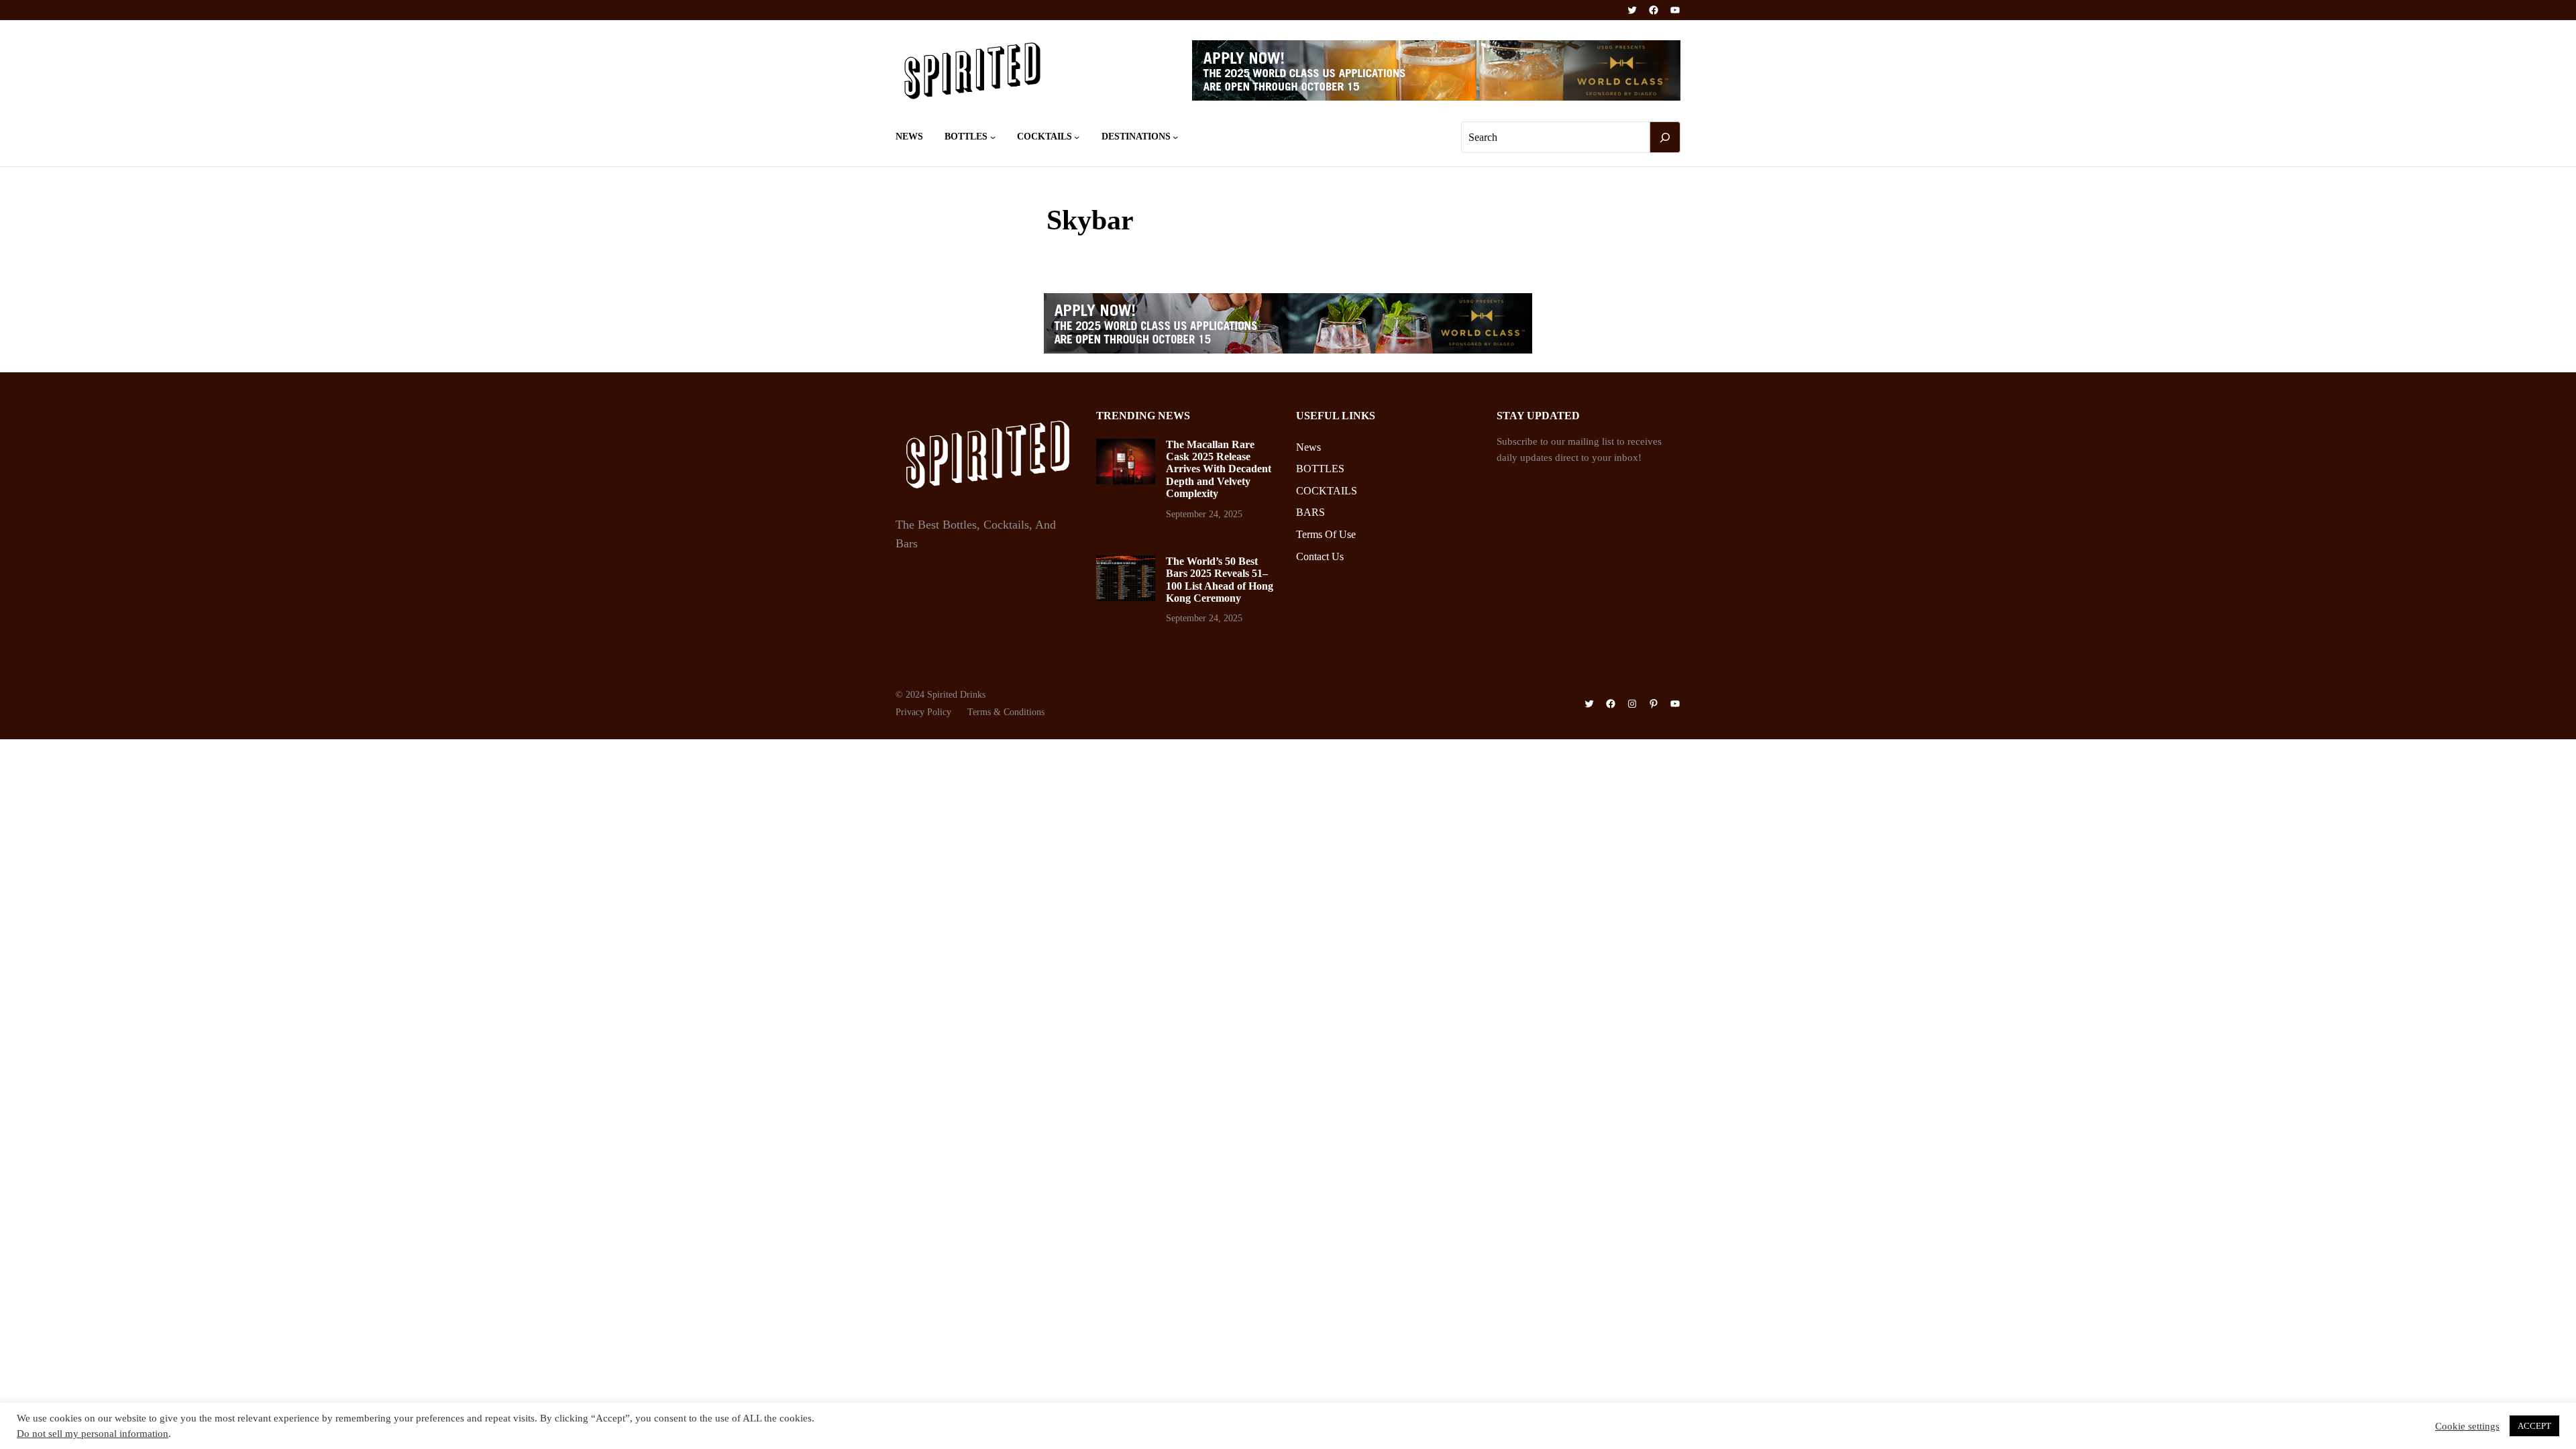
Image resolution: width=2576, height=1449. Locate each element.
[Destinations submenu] (1175, 137)
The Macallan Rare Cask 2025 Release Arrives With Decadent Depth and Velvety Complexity (1219, 469)
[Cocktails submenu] (1077, 137)
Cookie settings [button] (2467, 1426)
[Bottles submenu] (993, 137)
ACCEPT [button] (2534, 1426)
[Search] (1665, 138)
